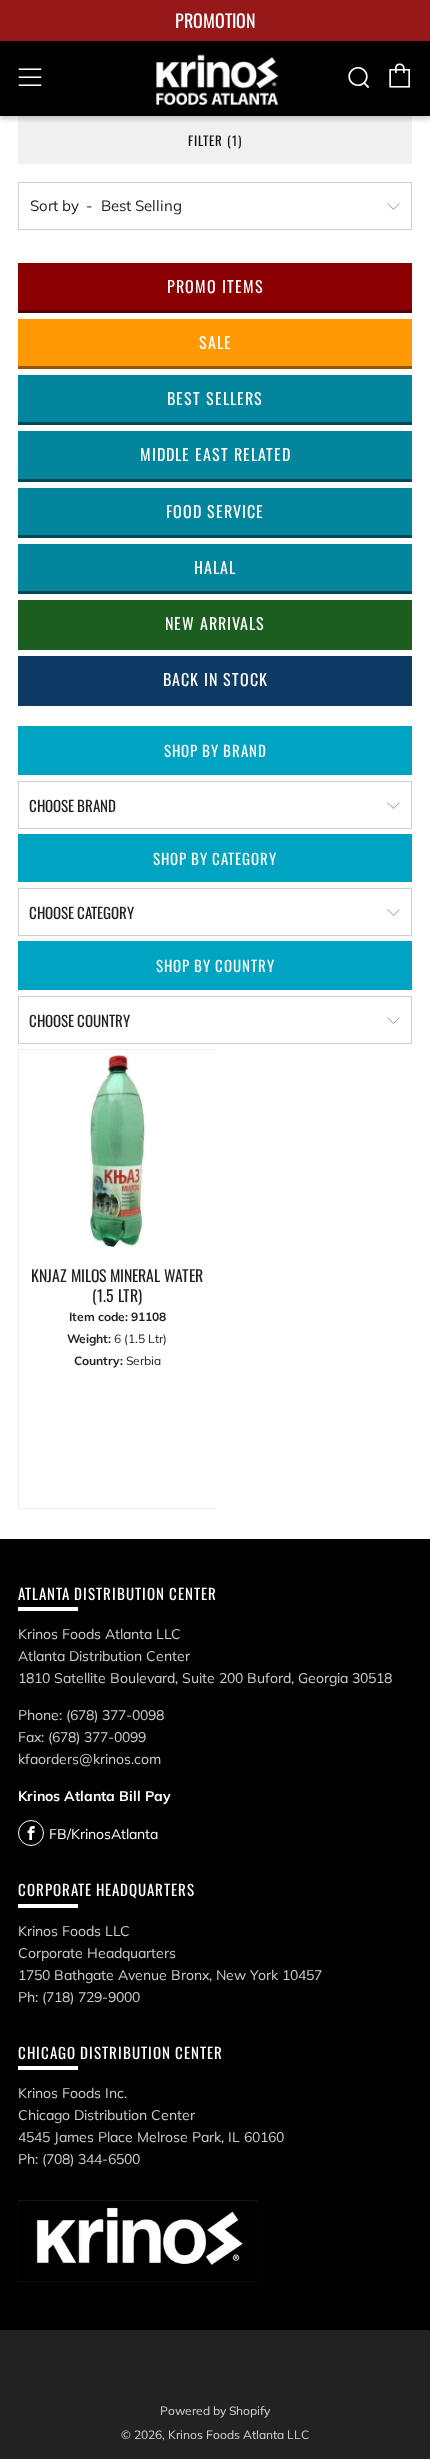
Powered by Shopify (215, 2410)
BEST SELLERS (215, 398)
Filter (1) (215, 140)
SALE (215, 342)
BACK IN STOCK (215, 679)
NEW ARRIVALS (215, 623)
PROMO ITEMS (215, 286)
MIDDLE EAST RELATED (215, 454)
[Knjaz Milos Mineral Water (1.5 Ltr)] (117, 1153)
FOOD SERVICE (215, 511)
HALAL (215, 567)
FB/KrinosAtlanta (103, 1834)
